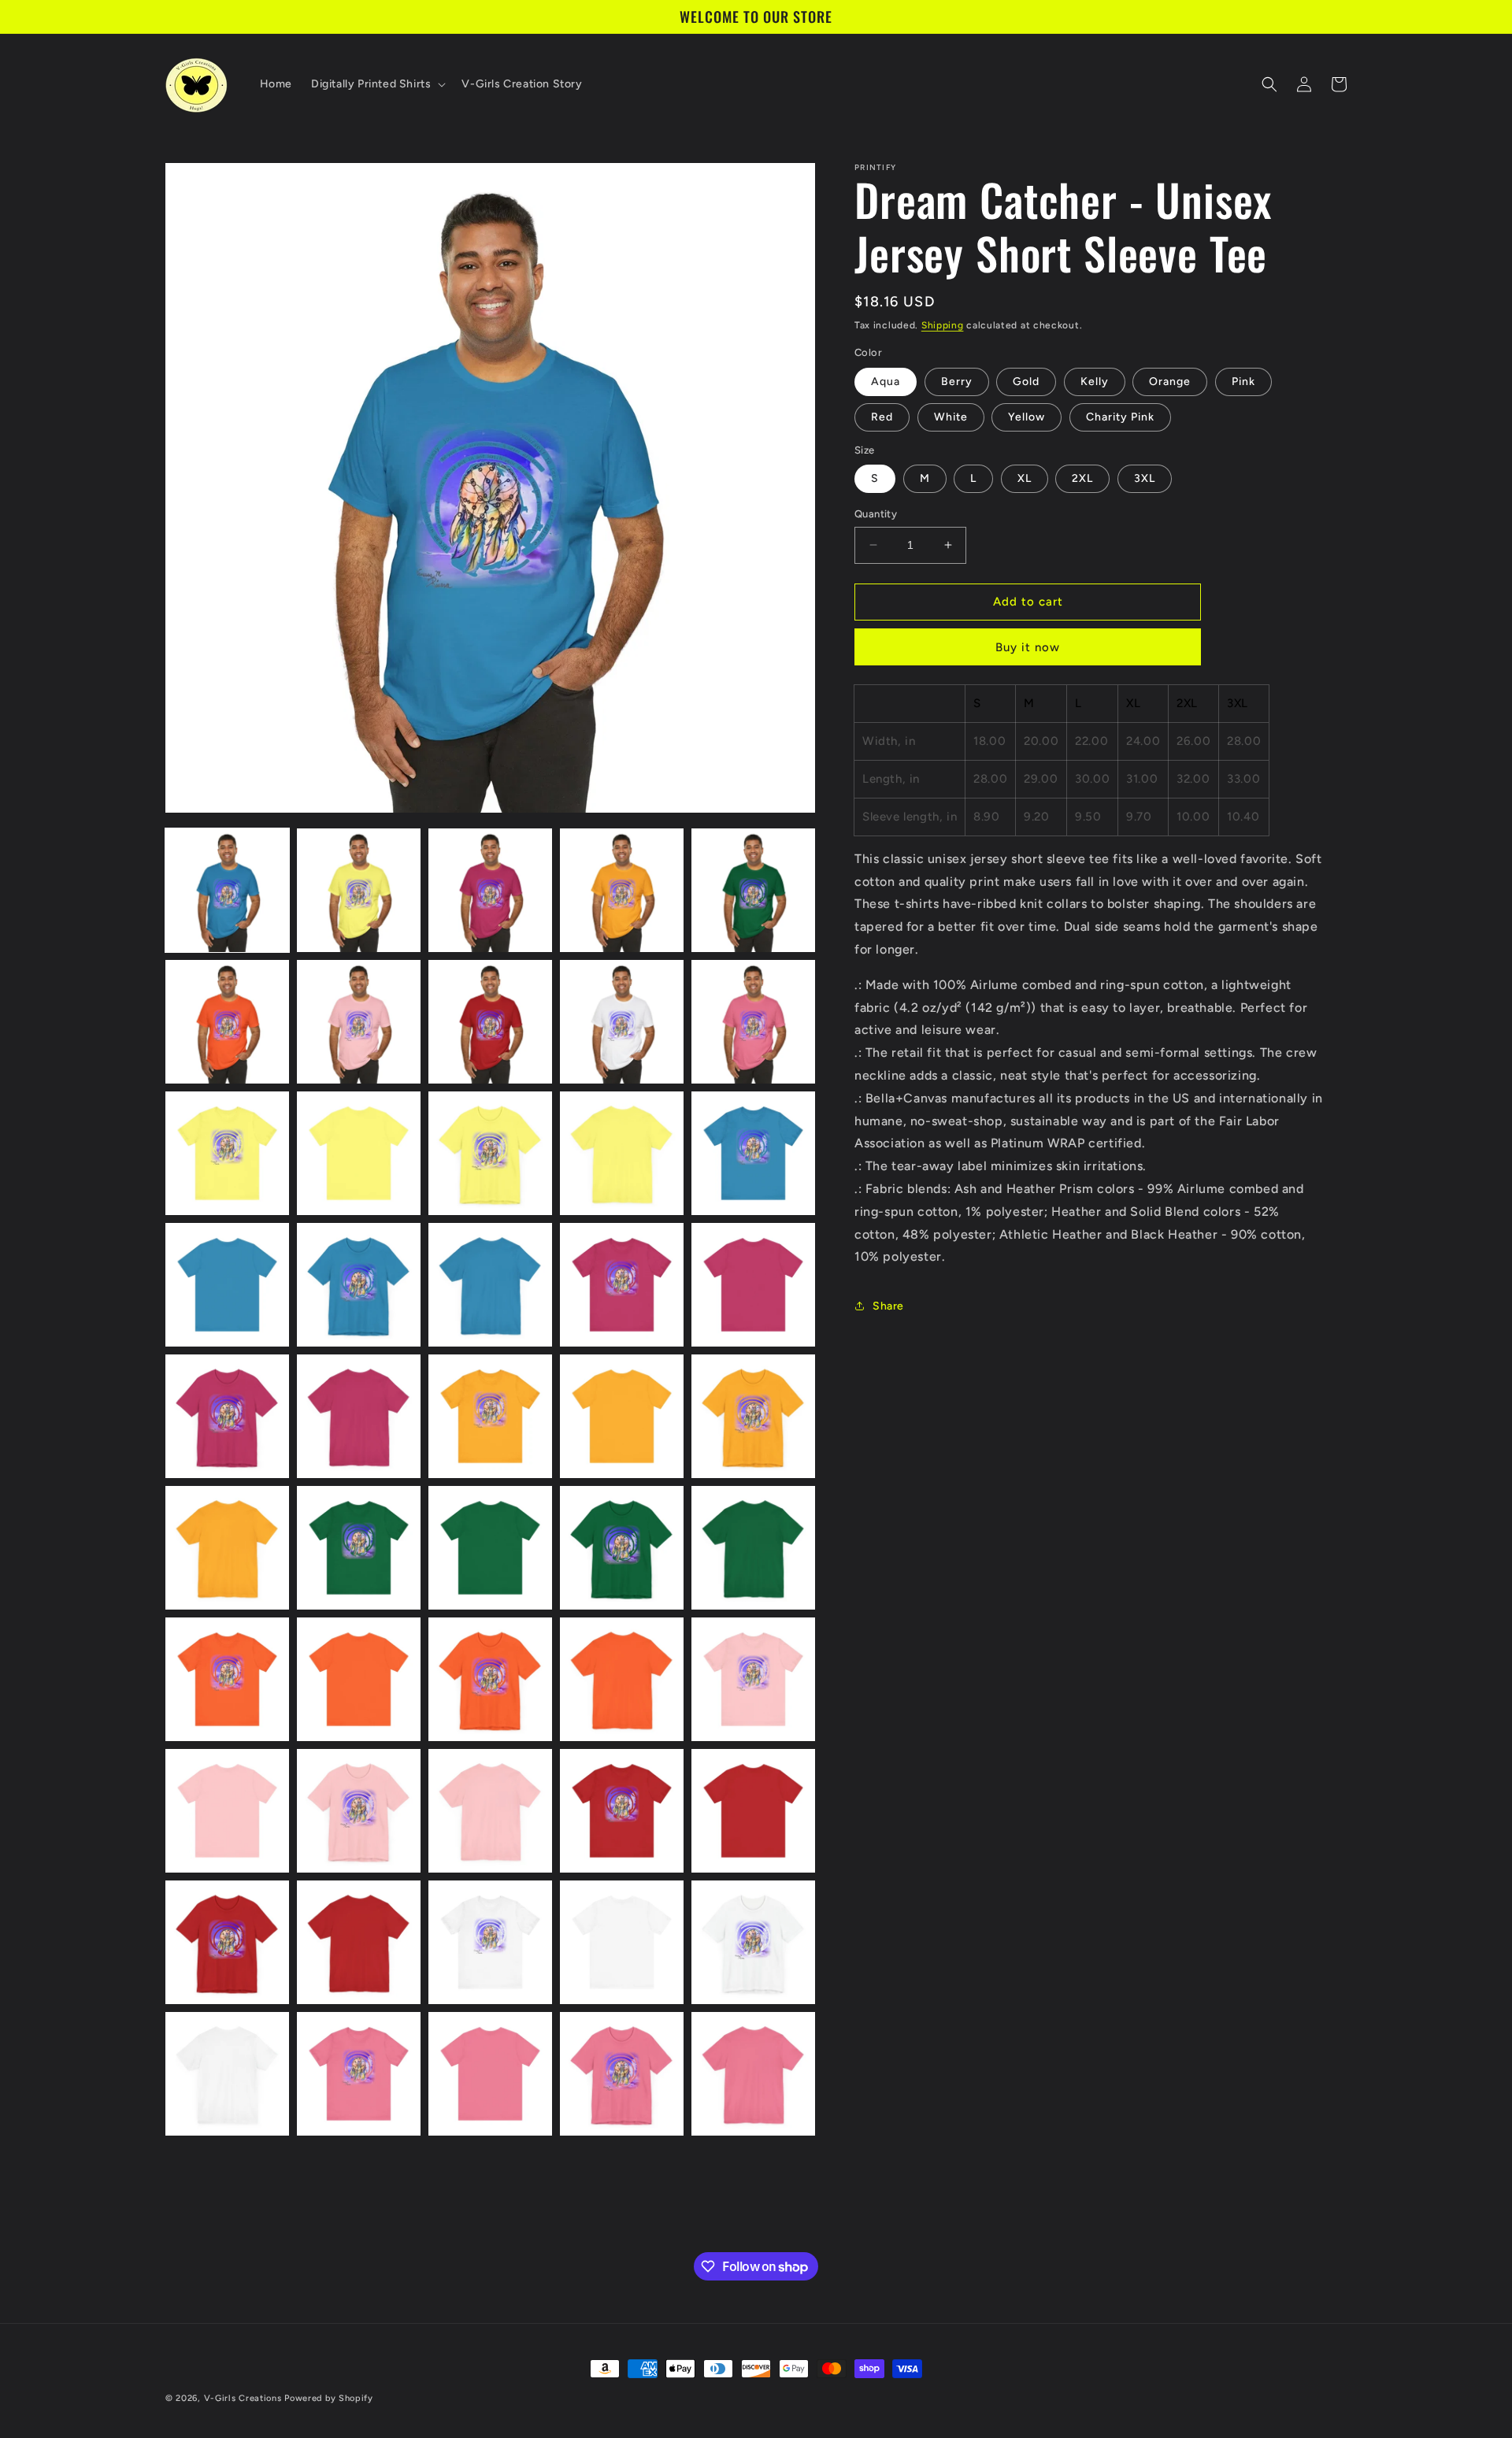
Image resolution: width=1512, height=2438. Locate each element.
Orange (1170, 382)
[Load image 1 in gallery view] (227, 890)
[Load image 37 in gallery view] (359, 1811)
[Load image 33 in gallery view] (490, 1679)
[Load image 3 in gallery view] (490, 890)
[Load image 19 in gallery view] (622, 1285)
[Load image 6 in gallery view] (227, 1022)
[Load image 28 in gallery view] (490, 1548)
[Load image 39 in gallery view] (622, 1811)
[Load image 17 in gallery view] (359, 1285)
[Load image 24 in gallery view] (622, 1416)
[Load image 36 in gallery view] (227, 1811)
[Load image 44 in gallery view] (622, 1942)
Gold (1026, 382)
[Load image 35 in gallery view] (753, 1679)
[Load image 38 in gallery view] (490, 1811)
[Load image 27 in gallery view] (359, 1548)
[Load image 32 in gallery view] (359, 1679)
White (951, 417)
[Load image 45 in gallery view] (753, 1942)
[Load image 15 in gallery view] (753, 1153)
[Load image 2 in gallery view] (359, 890)
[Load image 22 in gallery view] (359, 1416)
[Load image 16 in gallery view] (227, 1285)
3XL (1145, 478)
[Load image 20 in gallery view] (753, 1285)
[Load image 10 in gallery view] (753, 1022)
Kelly (1095, 382)
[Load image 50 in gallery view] (753, 2074)
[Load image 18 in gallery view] (490, 1285)
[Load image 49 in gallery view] (622, 2074)
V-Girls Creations (243, 2398)
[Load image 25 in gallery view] (753, 1416)
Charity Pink (1120, 417)
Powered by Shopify (329, 2398)
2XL (1082, 478)
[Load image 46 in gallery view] (227, 2074)
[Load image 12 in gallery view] (359, 1153)
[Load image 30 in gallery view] (753, 1548)
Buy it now (1028, 647)
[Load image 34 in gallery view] (622, 1679)
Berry (957, 382)
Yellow (1027, 417)
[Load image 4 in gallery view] (622, 890)
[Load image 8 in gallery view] (490, 1022)
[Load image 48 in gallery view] (490, 2074)
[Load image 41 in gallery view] (227, 1942)
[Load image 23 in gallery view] (490, 1416)
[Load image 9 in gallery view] (622, 1022)
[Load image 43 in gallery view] (490, 1942)
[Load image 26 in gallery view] (227, 1548)
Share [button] (888, 1306)
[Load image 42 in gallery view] (359, 1942)
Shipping (943, 325)
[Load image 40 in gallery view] (753, 1811)
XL (1025, 478)
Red (882, 417)
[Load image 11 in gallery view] (227, 1153)
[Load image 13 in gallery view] (490, 1153)
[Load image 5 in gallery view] (753, 890)
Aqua (886, 382)
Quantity (876, 514)
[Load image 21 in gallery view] (227, 1416)
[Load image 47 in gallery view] (359, 2074)
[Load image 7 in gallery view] (359, 1022)
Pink (1243, 382)
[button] (377, 84)
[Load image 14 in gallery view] (622, 1153)
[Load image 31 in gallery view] (227, 1679)
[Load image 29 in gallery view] (622, 1548)
